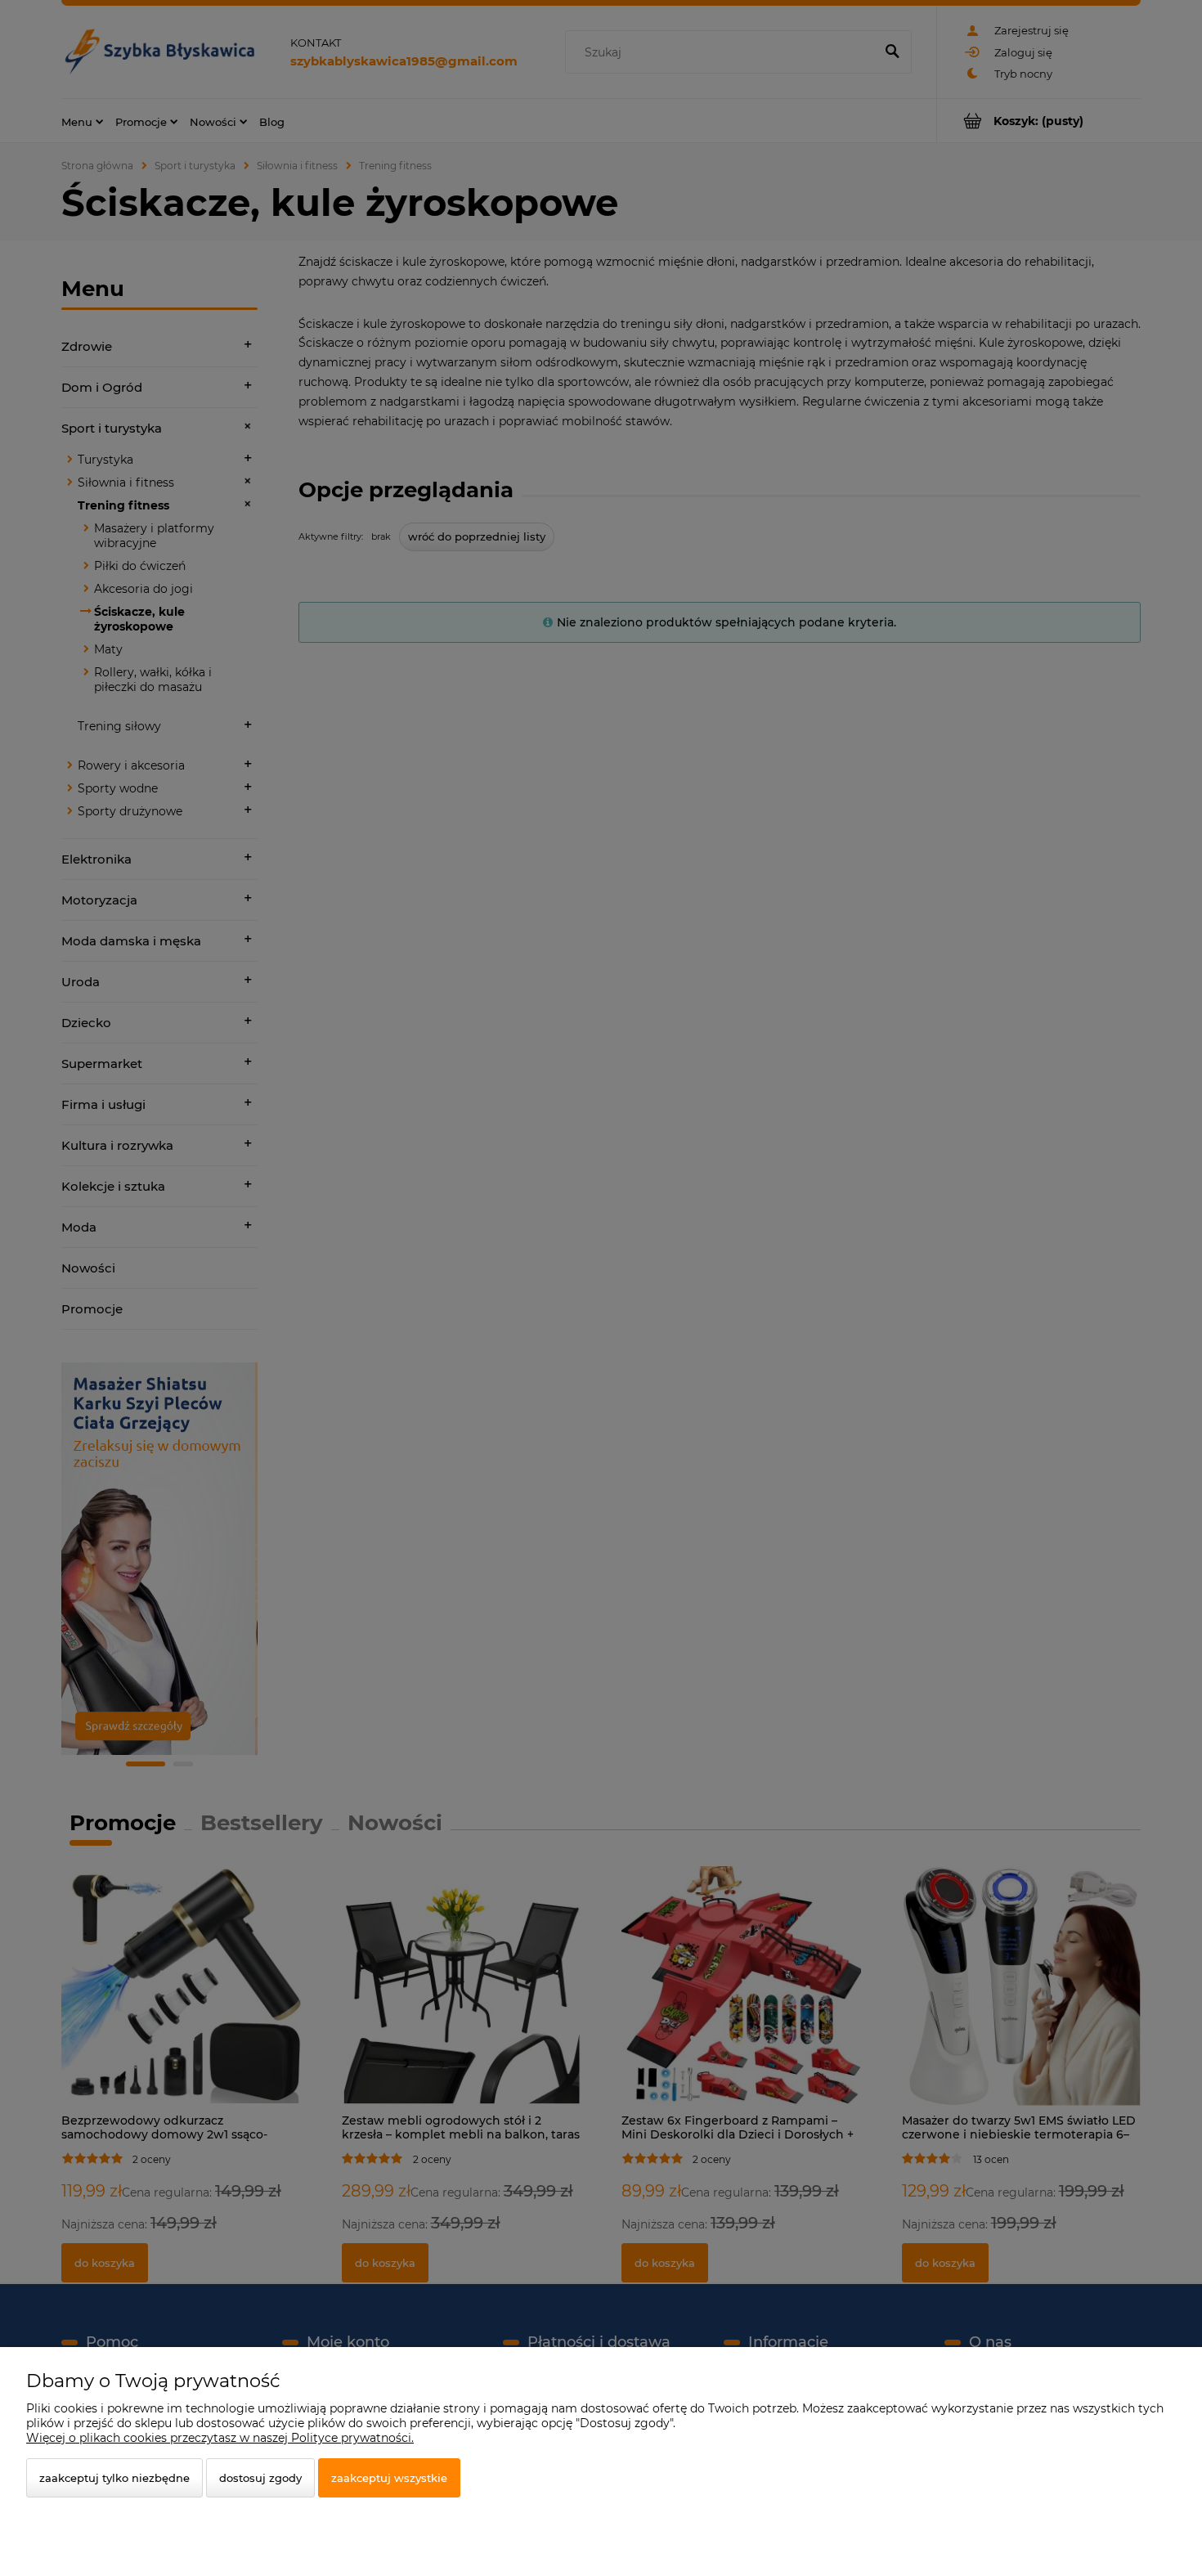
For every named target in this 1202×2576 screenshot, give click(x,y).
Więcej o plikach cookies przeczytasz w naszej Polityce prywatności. (220, 2438)
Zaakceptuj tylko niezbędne (114, 2478)
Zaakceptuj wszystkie (389, 2478)
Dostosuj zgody (260, 2478)
